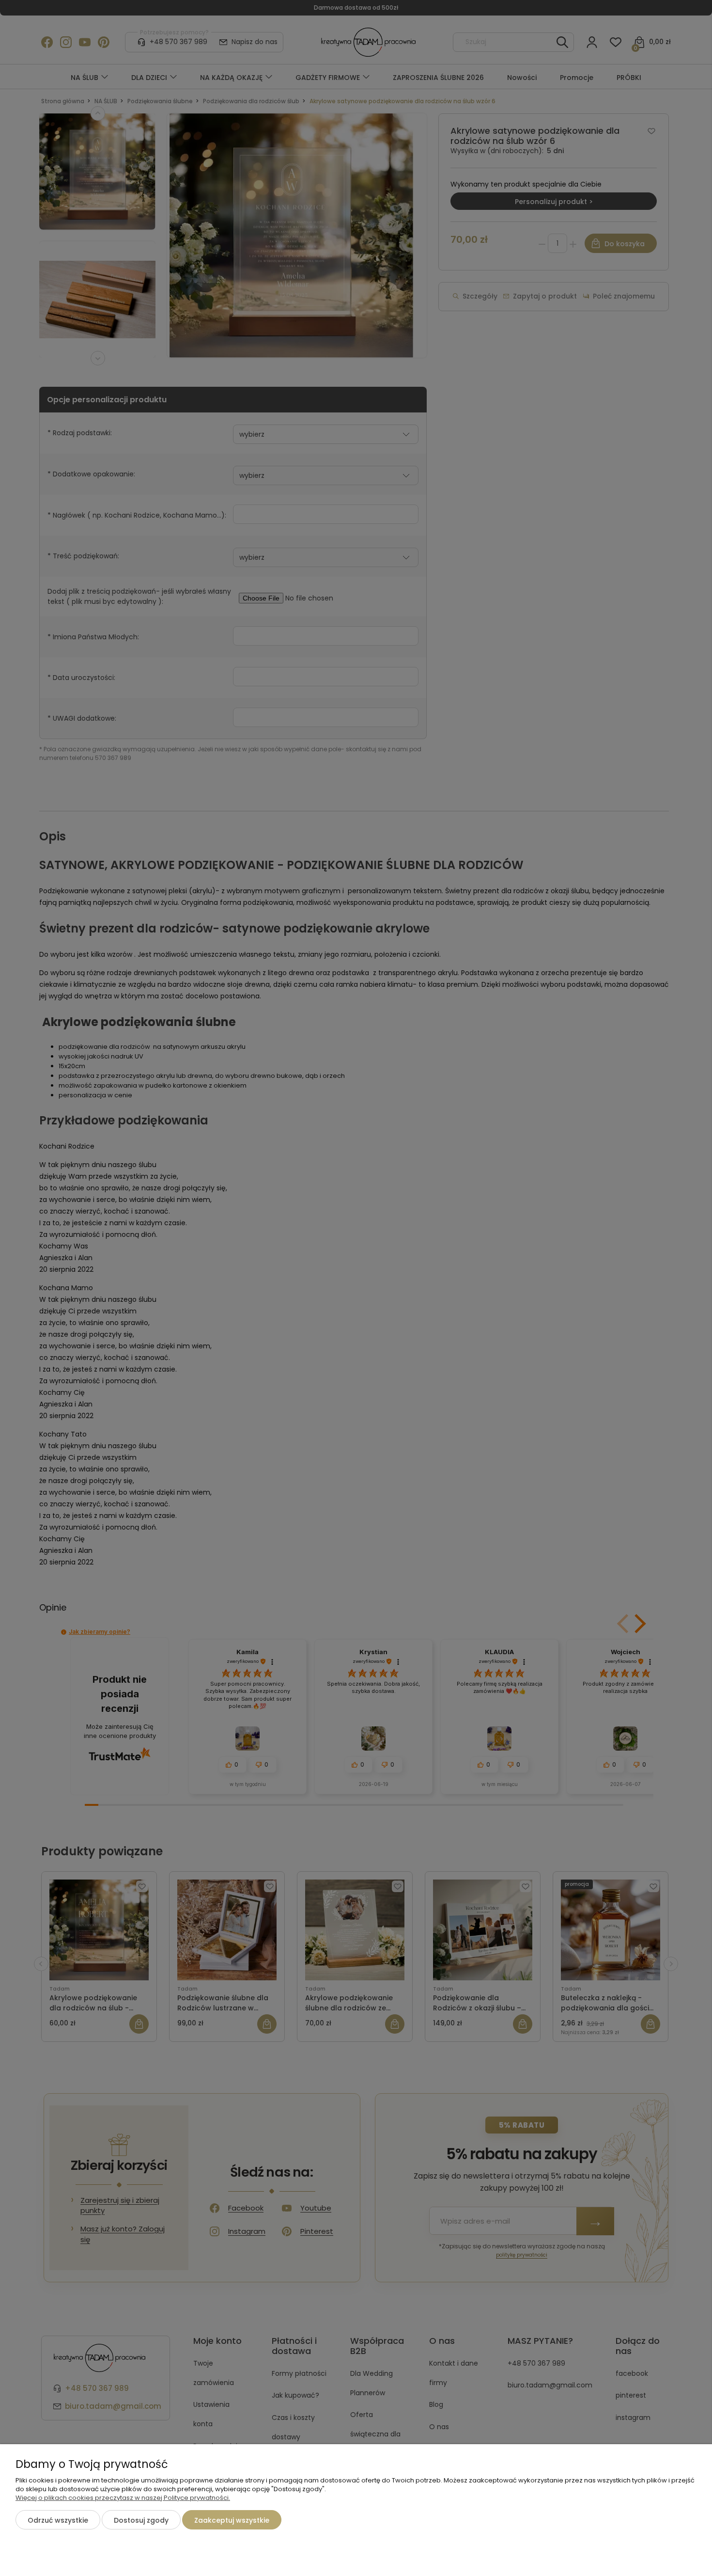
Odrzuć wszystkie (58, 2520)
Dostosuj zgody (141, 2520)
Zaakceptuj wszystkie (232, 2520)
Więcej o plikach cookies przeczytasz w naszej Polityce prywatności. (123, 2498)
